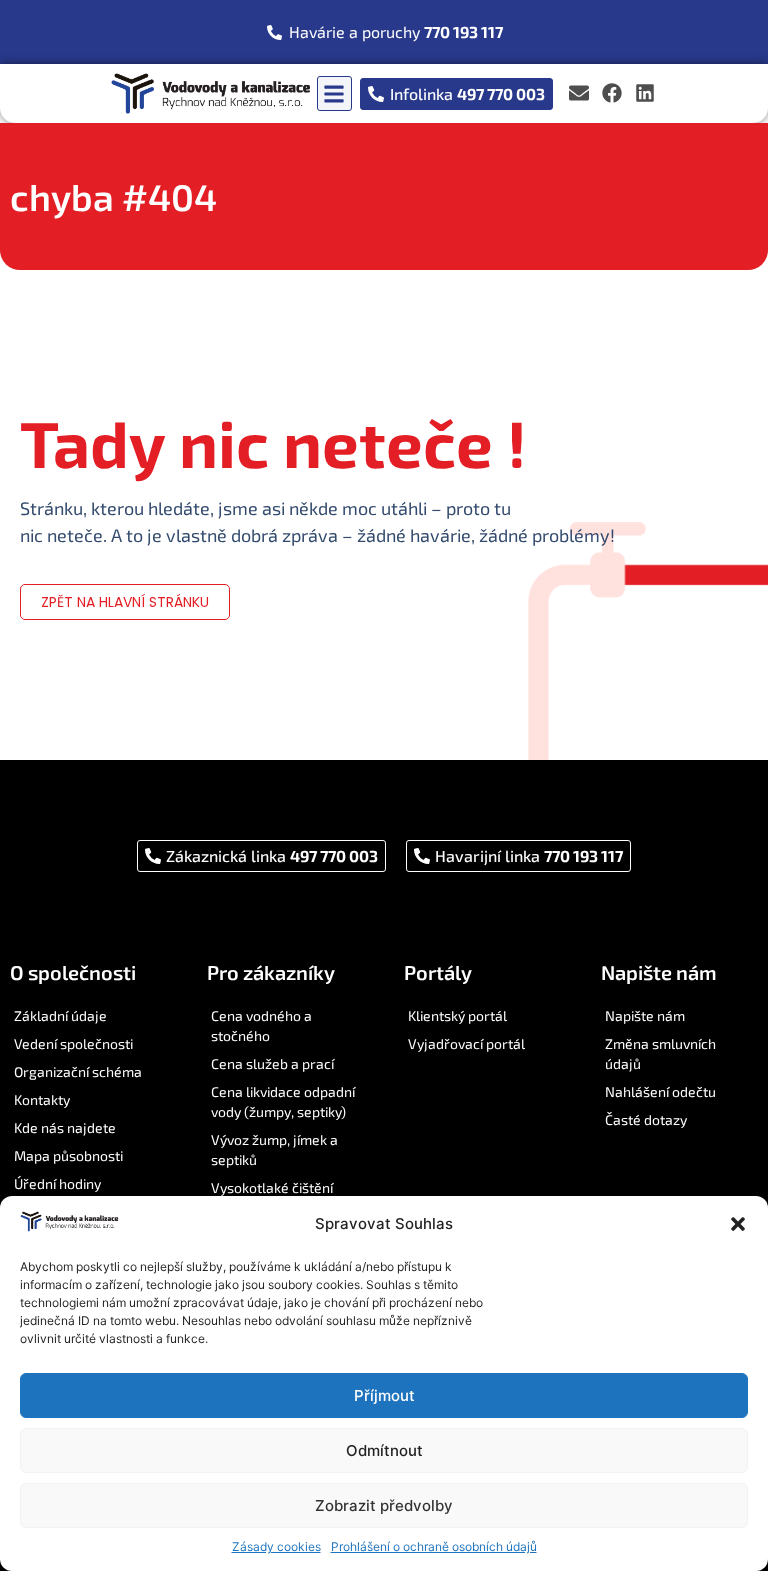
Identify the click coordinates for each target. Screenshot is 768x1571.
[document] (384, 785)
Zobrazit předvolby (384, 1505)
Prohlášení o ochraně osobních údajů (434, 1546)
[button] (738, 1224)
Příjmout (384, 1395)
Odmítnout (384, 1450)
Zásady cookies (276, 1546)
